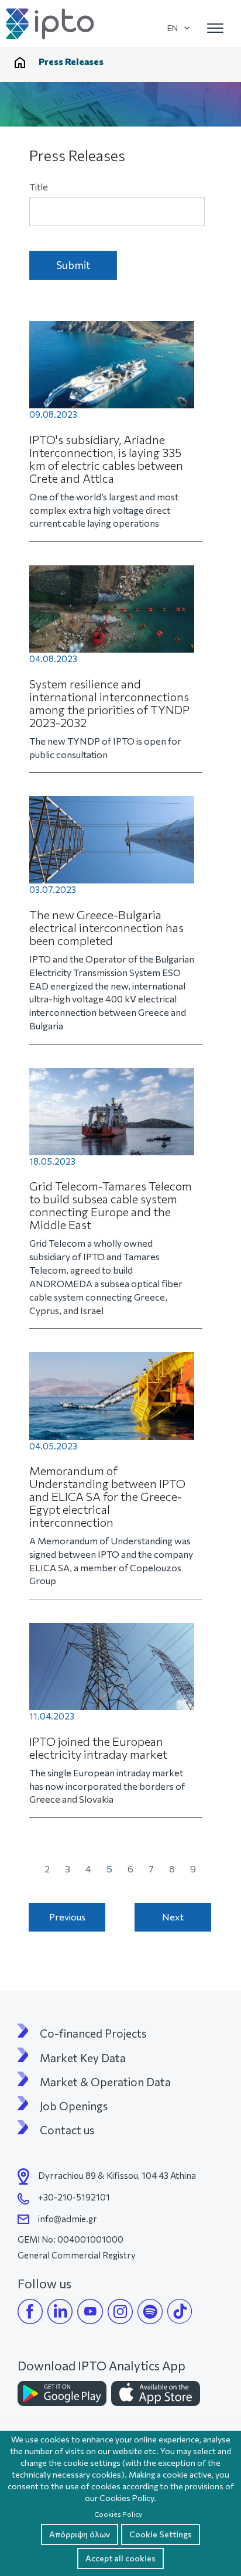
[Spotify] (150, 2311)
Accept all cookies (120, 2558)
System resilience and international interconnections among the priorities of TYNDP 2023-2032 (109, 703)
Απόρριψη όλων (80, 2534)
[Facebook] (30, 2311)
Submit (73, 265)
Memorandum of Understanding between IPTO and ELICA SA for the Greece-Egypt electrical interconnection (107, 1496)
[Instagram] (120, 2311)
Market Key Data (83, 2058)
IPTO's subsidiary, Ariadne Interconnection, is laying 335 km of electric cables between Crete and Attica (106, 459)
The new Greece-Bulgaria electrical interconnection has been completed (106, 927)
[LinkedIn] (60, 2311)
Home (20, 62)
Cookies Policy (118, 2514)
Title (39, 187)
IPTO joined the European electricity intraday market (98, 1748)
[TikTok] (180, 2311)
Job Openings (74, 2106)
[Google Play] (62, 2394)
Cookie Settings (161, 2534)
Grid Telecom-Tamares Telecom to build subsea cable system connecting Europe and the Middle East (111, 1205)
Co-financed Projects (93, 2033)
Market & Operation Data (105, 2082)
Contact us (67, 2130)
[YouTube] (90, 2311)
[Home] (51, 24)
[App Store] (156, 2394)
